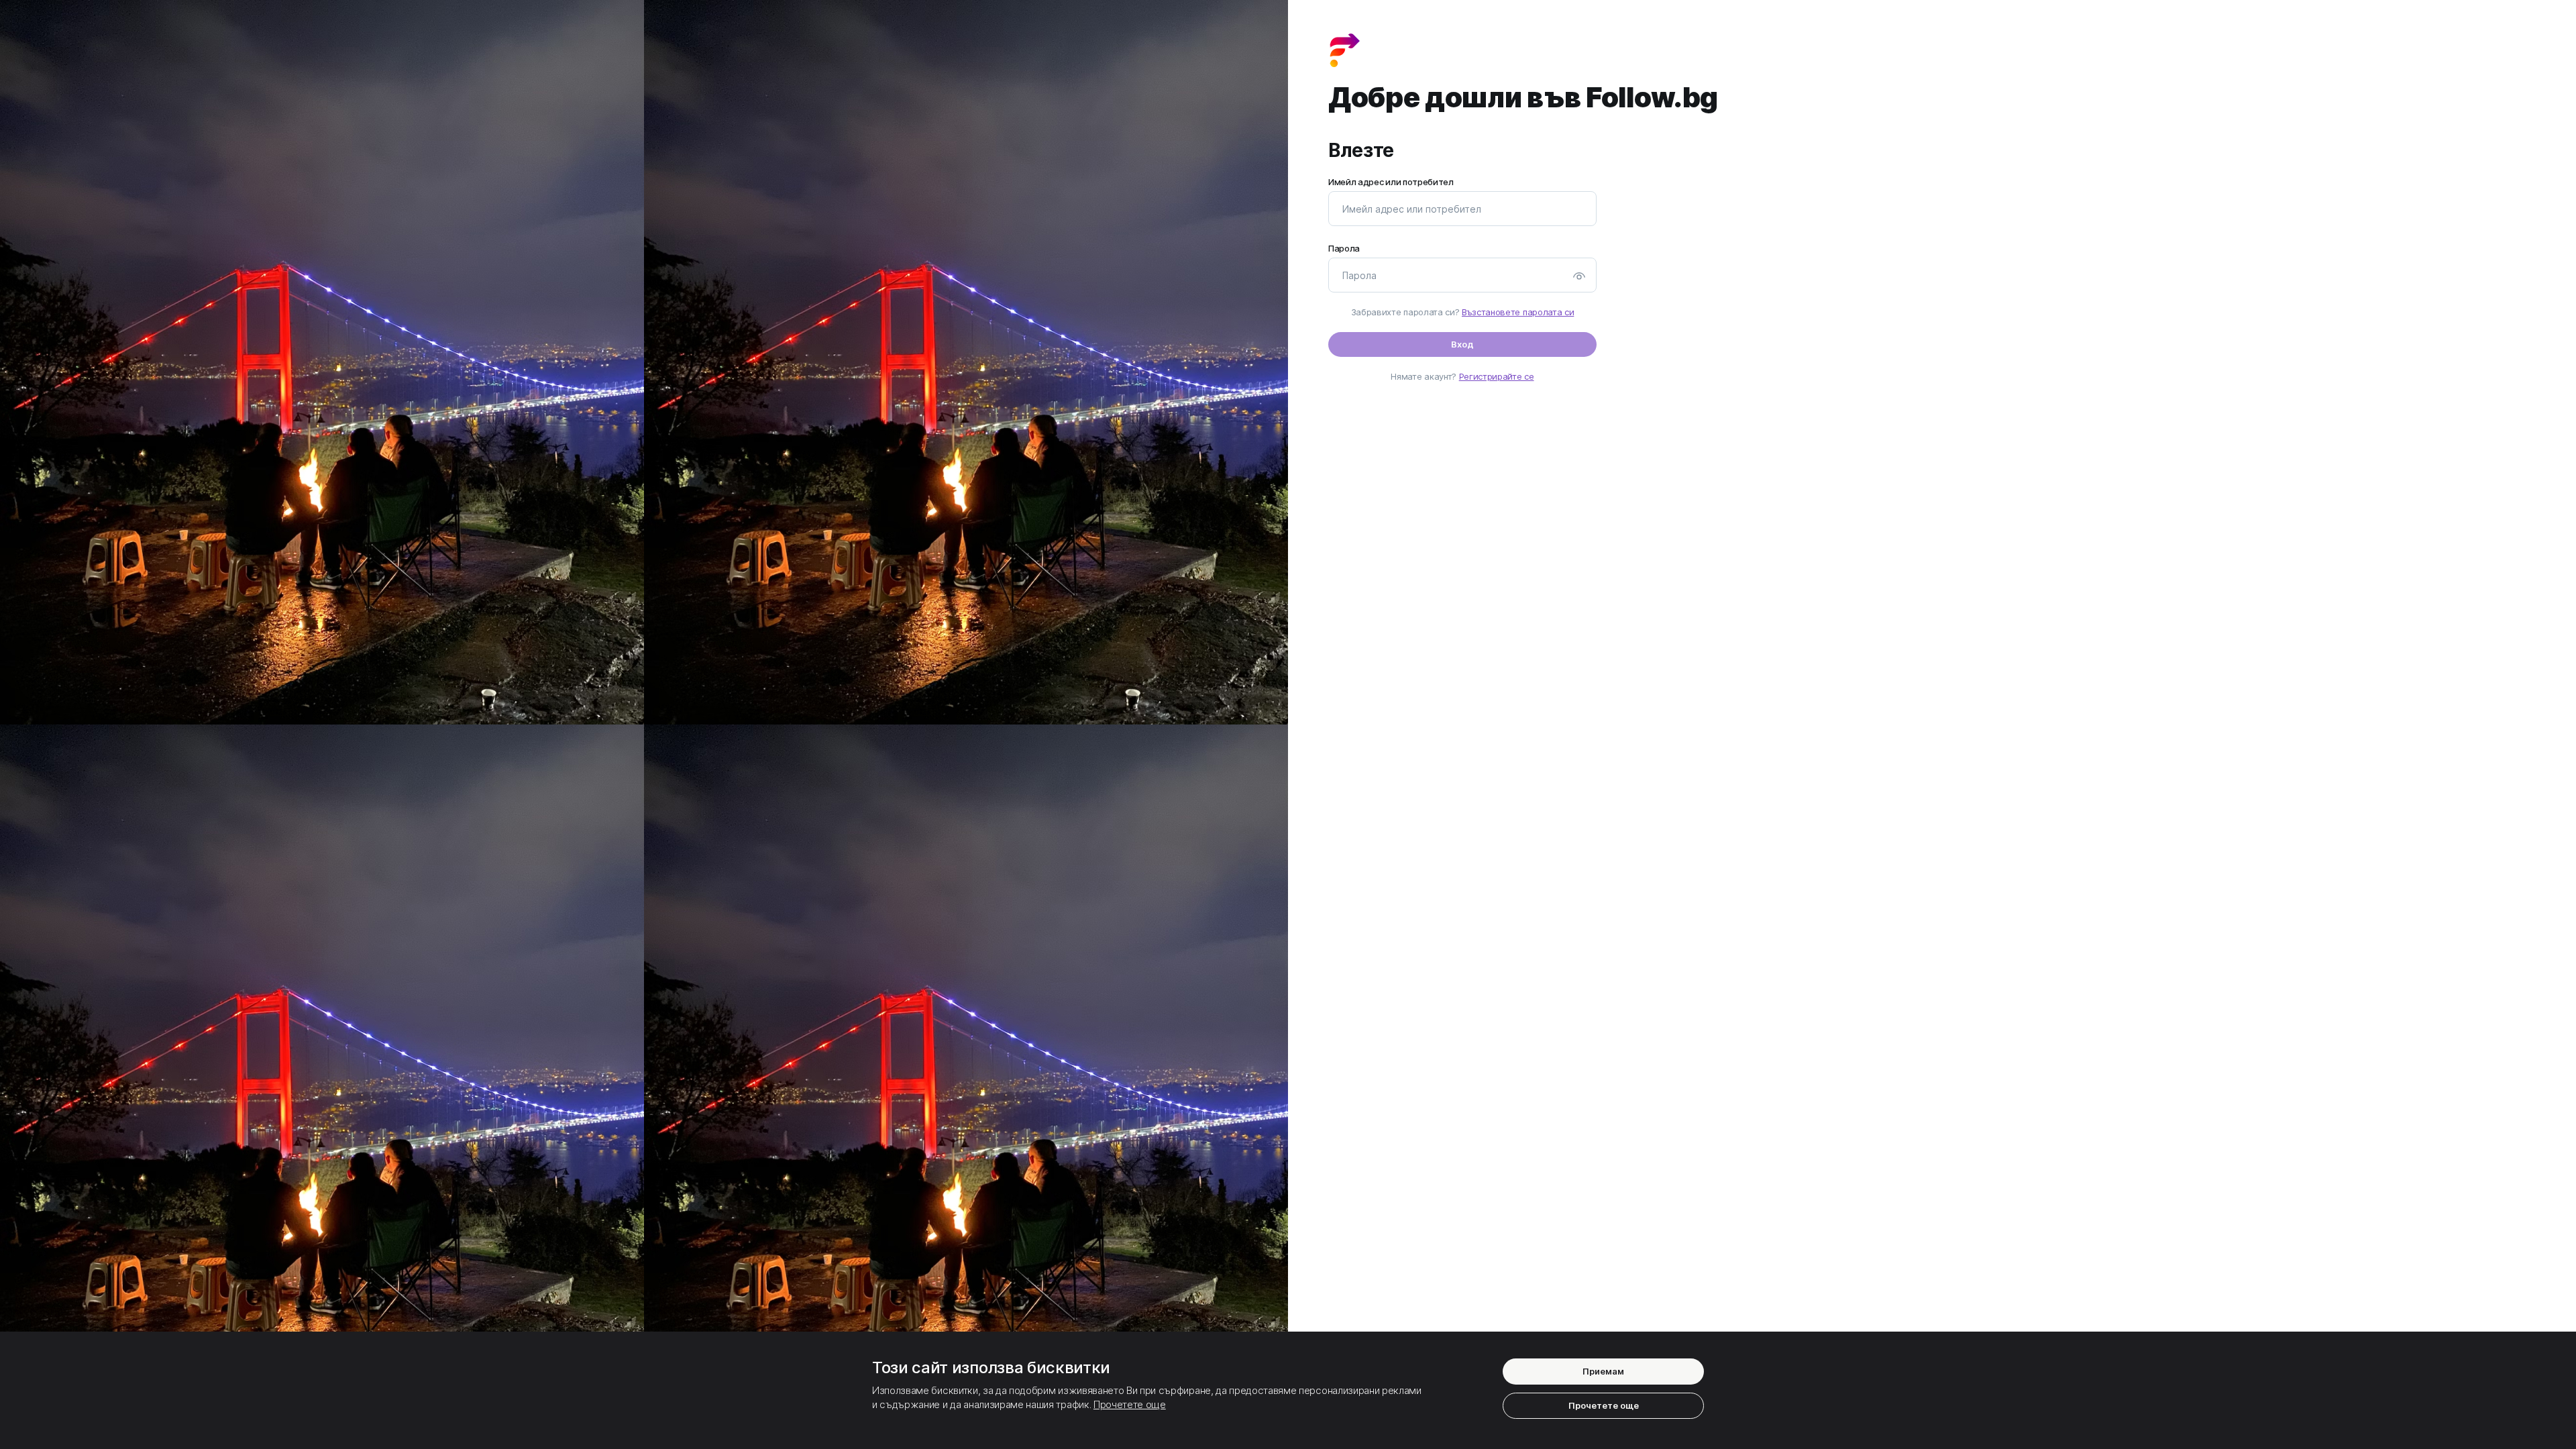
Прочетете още (1130, 1404)
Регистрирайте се (1497, 376)
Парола (1344, 249)
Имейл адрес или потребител (1391, 182)
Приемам (1603, 1371)
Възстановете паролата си (1518, 312)
